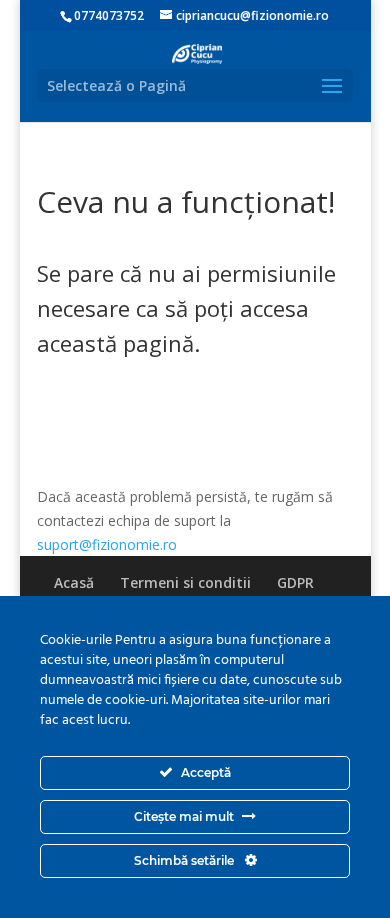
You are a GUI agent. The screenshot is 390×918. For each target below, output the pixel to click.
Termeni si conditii (185, 582)
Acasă (74, 582)
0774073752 (109, 15)
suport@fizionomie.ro (107, 544)
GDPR (295, 582)
